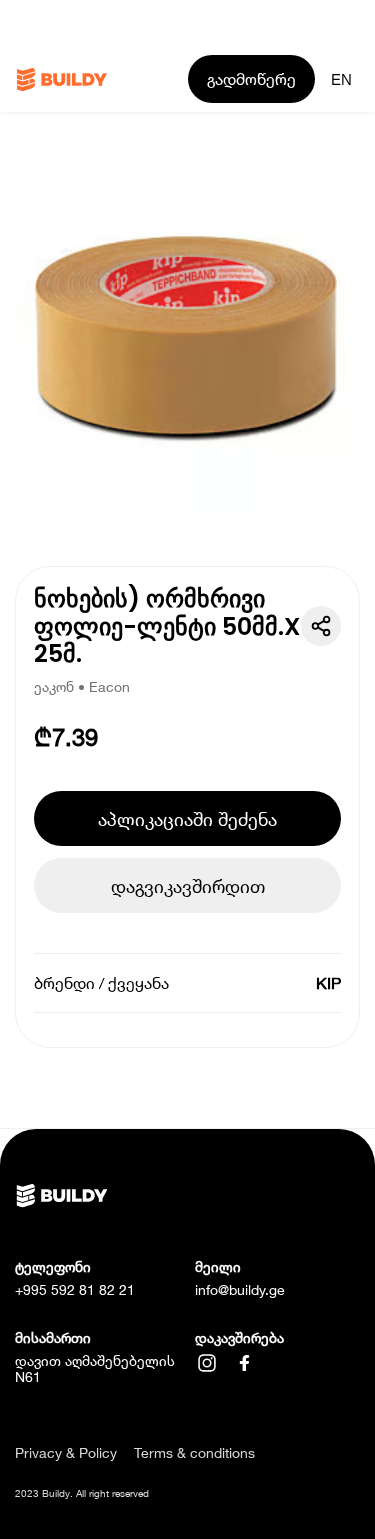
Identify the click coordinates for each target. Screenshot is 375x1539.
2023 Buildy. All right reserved (82, 1493)
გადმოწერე (251, 78)
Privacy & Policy (66, 1453)
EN (341, 79)
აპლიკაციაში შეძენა (187, 819)
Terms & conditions (194, 1453)
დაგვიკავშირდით (188, 886)
